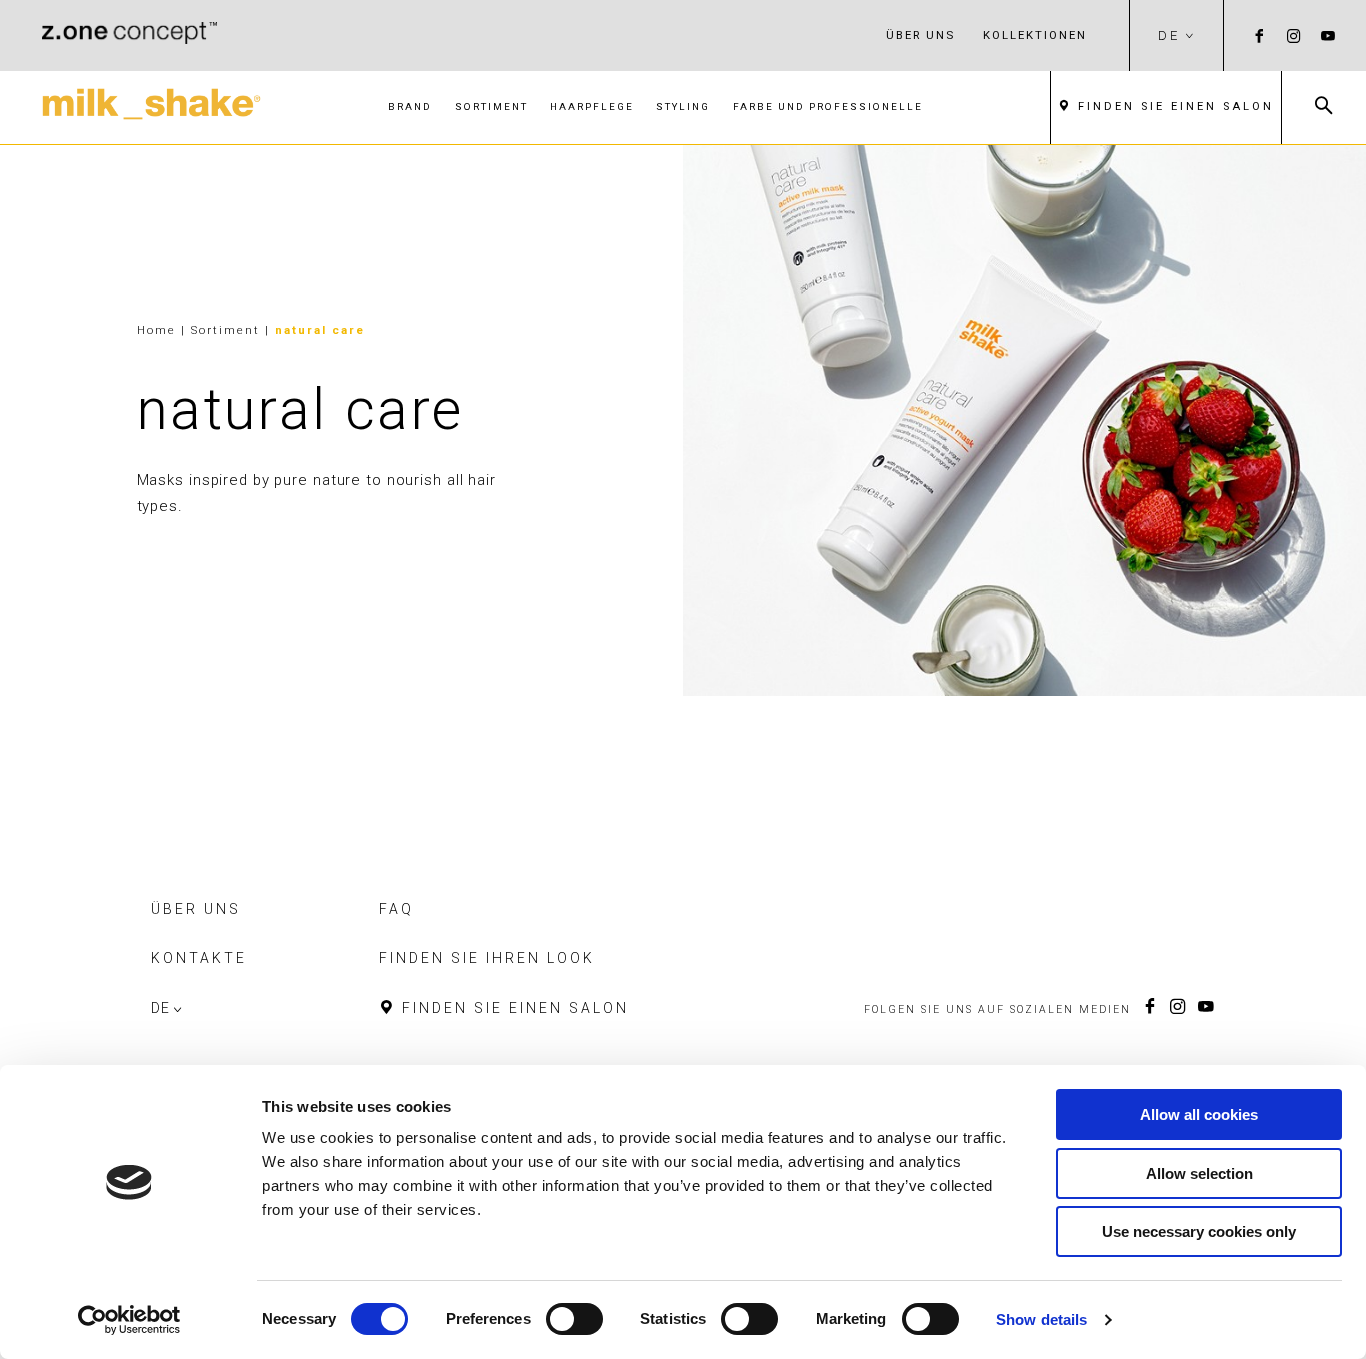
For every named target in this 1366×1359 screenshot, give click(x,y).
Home (156, 330)
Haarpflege (592, 106)
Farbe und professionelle (828, 106)
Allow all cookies (1199, 1114)
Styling (683, 106)
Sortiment (491, 106)
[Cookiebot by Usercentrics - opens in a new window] (129, 1320)
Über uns (920, 35)
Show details (1041, 1319)
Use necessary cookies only (1199, 1231)
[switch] (574, 1319)
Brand (410, 106)
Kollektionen (1035, 35)
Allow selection (1199, 1173)
